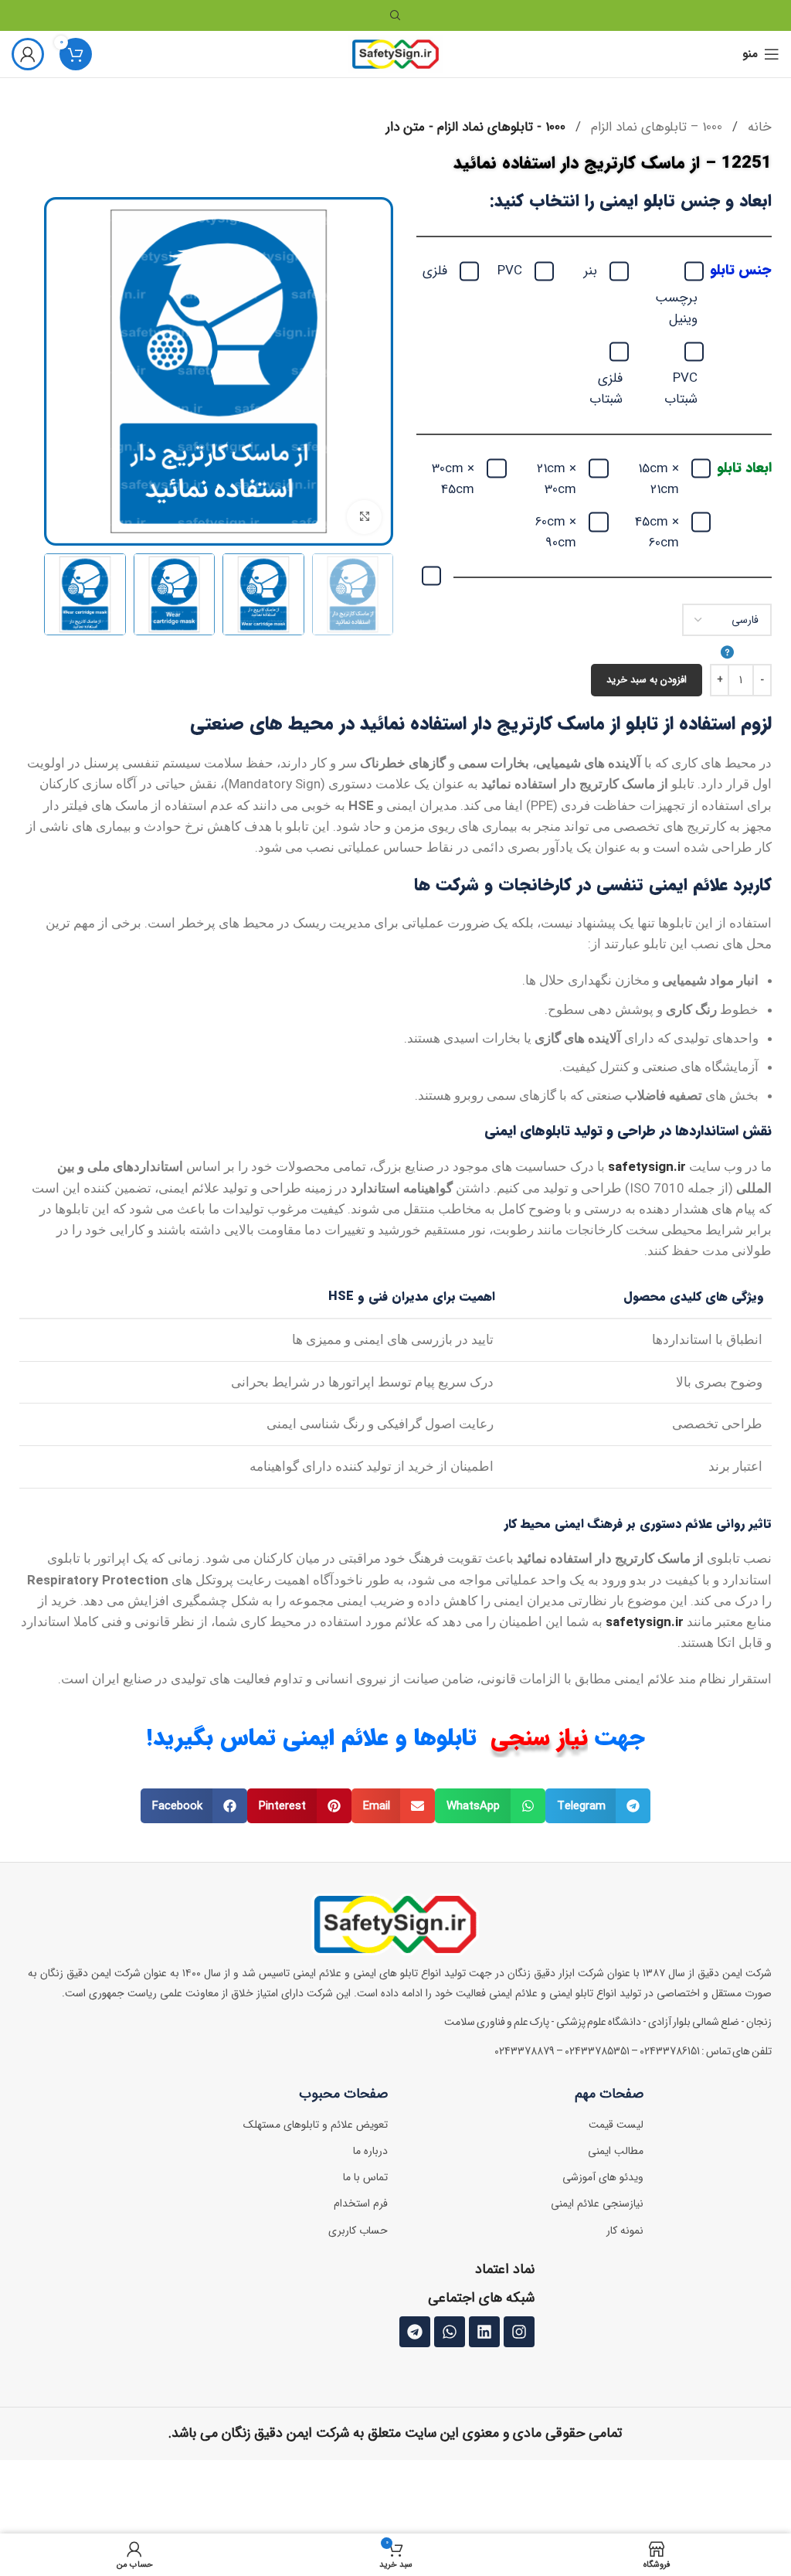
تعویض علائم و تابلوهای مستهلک (316, 2125)
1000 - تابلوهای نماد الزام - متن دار (476, 127)
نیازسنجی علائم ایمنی (597, 2203)
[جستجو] (395, 15)
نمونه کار (625, 2231)
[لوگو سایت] (396, 54)
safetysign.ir (647, 1166)
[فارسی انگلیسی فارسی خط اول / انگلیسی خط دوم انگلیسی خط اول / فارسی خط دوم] (727, 634)
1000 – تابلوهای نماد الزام (655, 127)
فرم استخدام (361, 2203)
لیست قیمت (616, 2125)
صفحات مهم (609, 2094)
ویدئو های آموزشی (603, 2177)
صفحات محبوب (343, 2094)
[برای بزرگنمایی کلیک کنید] (364, 517)
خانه (758, 127)
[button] (598, 1806)
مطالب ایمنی (616, 2151)
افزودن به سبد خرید (647, 680)
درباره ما (370, 2151)
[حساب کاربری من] (28, 54)
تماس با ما (365, 2177)
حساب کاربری (358, 2231)
